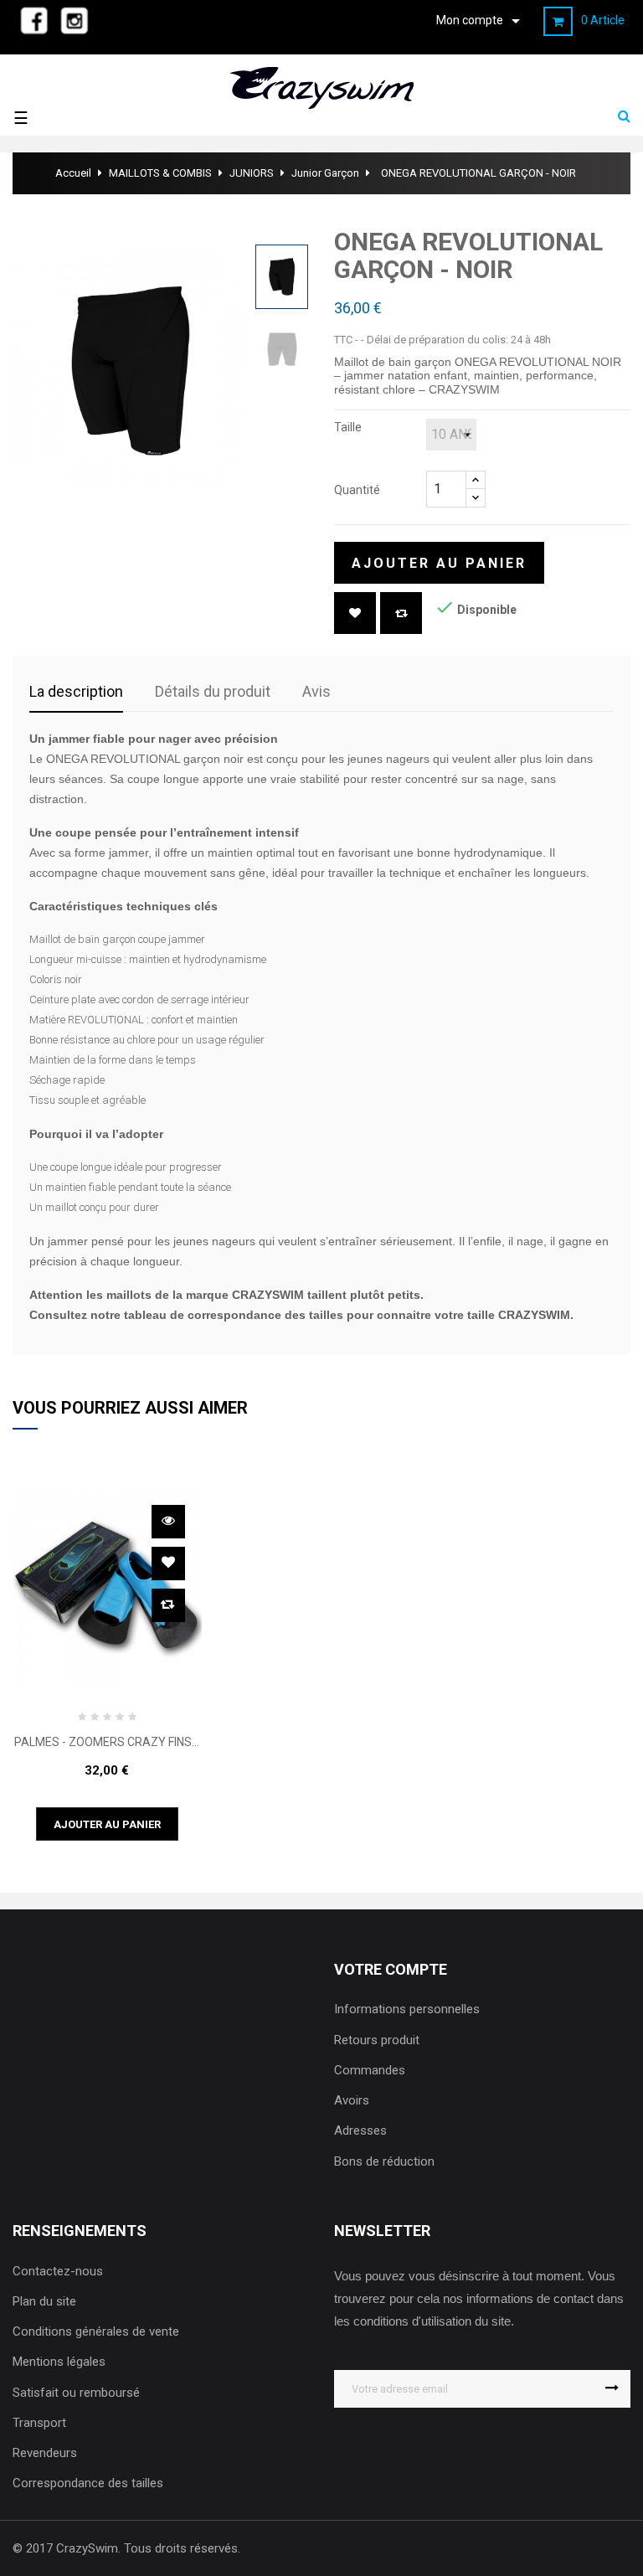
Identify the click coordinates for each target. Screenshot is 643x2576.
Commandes (370, 2070)
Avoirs (352, 2100)
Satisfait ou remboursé (76, 2393)
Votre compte (391, 1969)
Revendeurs (45, 2453)
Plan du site (44, 2301)
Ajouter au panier (439, 563)
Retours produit (377, 2040)
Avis (316, 691)
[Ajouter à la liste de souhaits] (355, 613)
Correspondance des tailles (88, 2483)
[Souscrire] (612, 2389)
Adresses (360, 2130)
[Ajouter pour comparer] (401, 613)
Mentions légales (59, 2362)
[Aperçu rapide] (168, 1522)
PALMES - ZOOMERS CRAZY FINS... (107, 1742)
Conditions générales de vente (96, 2331)
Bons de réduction (384, 2161)
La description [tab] (76, 691)
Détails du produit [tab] (213, 691)
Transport (39, 2423)
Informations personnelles (407, 2009)
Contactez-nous (58, 2271)
